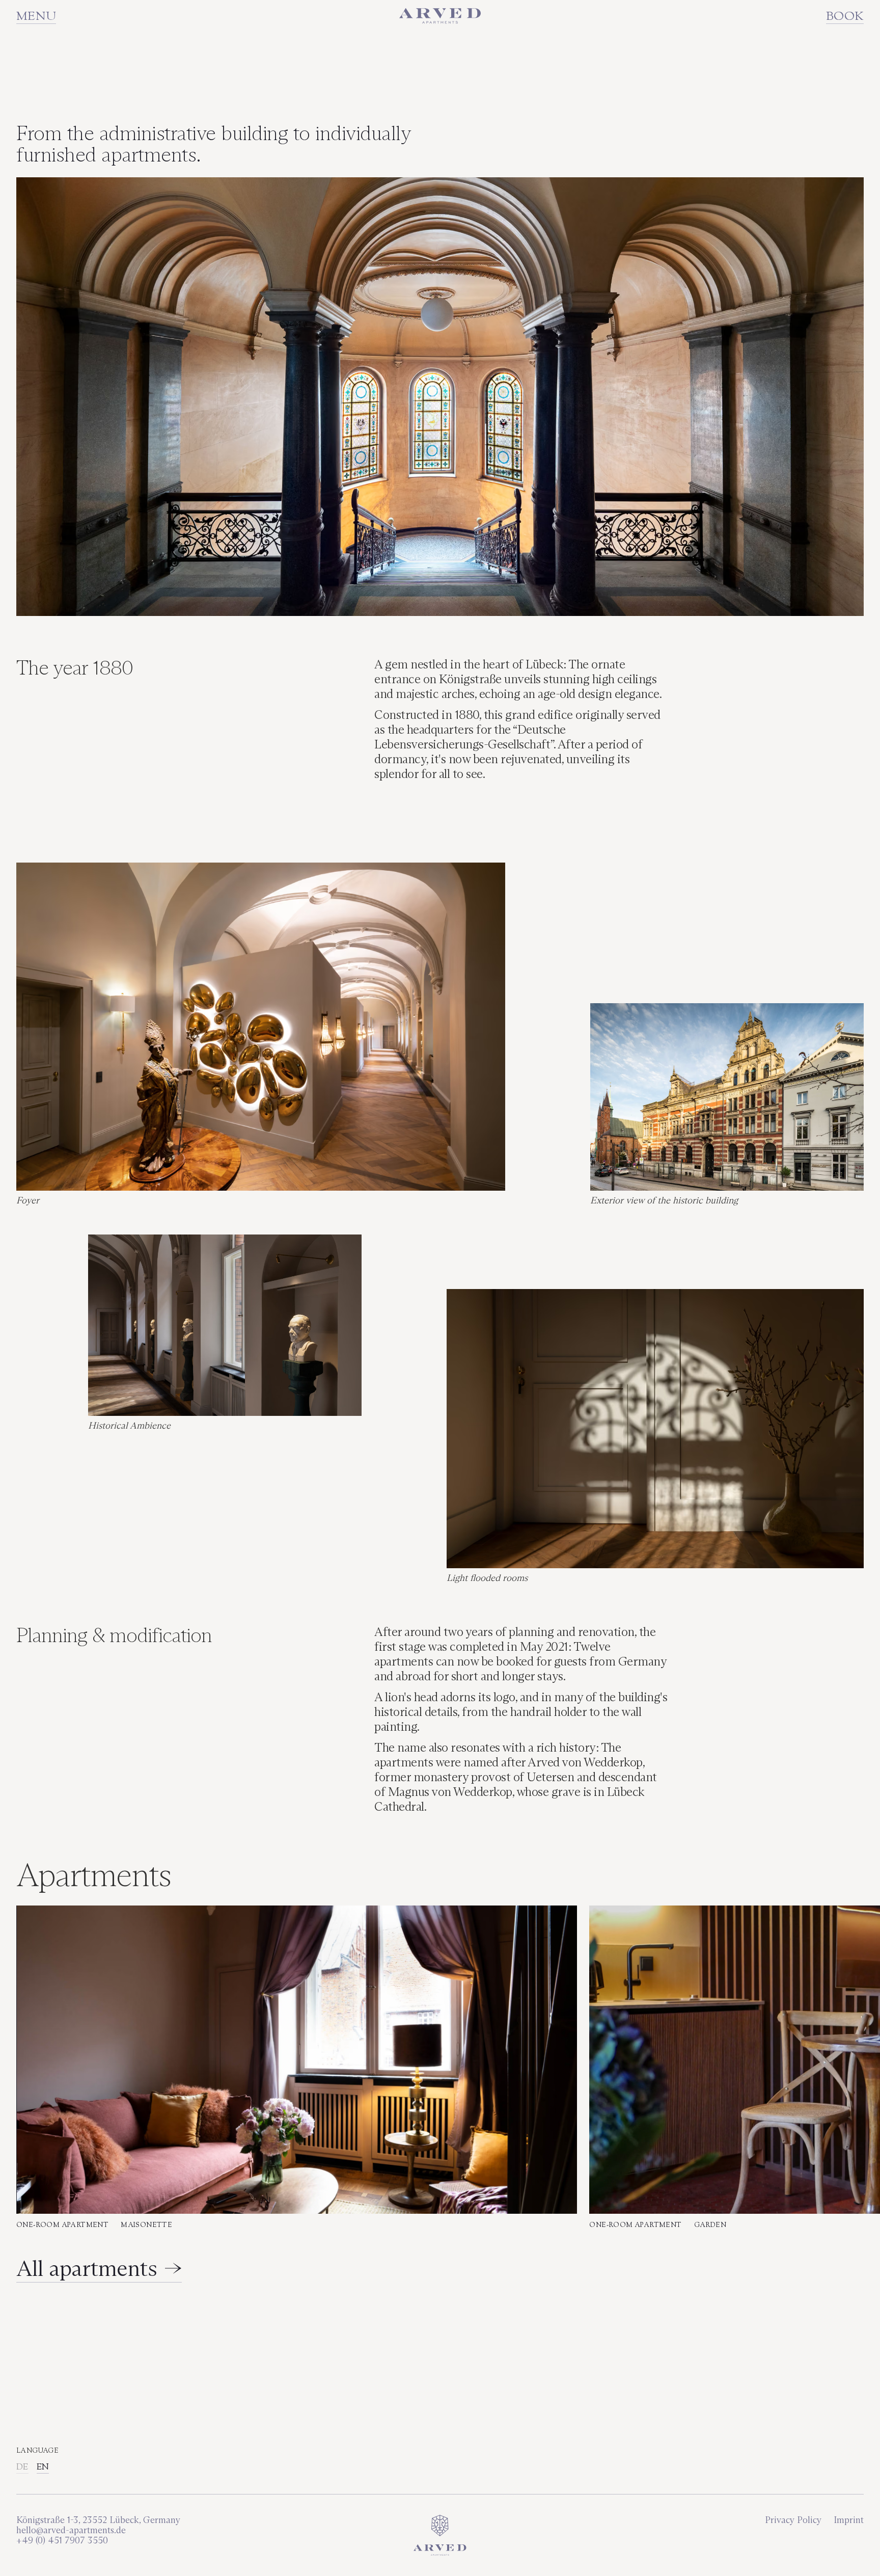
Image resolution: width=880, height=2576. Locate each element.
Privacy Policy (793, 2520)
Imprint (849, 2520)
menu (36, 17)
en (43, 2467)
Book (845, 17)
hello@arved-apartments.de (72, 2530)
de (22, 2467)
